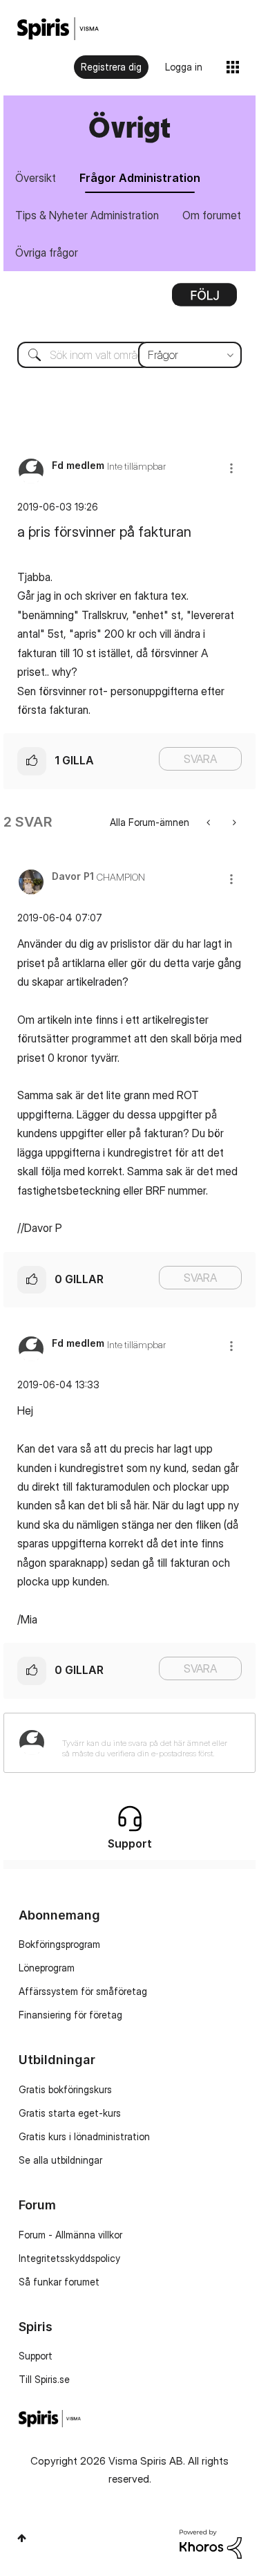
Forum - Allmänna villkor (70, 2235)
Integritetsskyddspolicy (69, 2258)
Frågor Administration (140, 178)
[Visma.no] (58, 29)
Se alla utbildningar (60, 2160)
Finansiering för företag (70, 2015)
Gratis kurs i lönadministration (84, 2136)
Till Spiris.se (44, 2379)
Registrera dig (111, 67)
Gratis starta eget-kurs (70, 2113)
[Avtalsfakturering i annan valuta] (233, 822)
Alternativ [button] (204, 300)
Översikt (36, 178)
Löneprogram (47, 1968)
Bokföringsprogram (59, 1944)
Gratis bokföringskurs (65, 2089)
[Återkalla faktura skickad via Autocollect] (210, 822)
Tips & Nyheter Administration (87, 215)
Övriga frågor (47, 252)
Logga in (184, 67)
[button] (231, 468)
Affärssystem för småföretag (83, 1991)
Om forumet (212, 215)
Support (36, 2356)
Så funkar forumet (59, 2282)
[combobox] (129, 355)
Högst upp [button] (22, 2538)
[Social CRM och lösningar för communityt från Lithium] (211, 2542)
